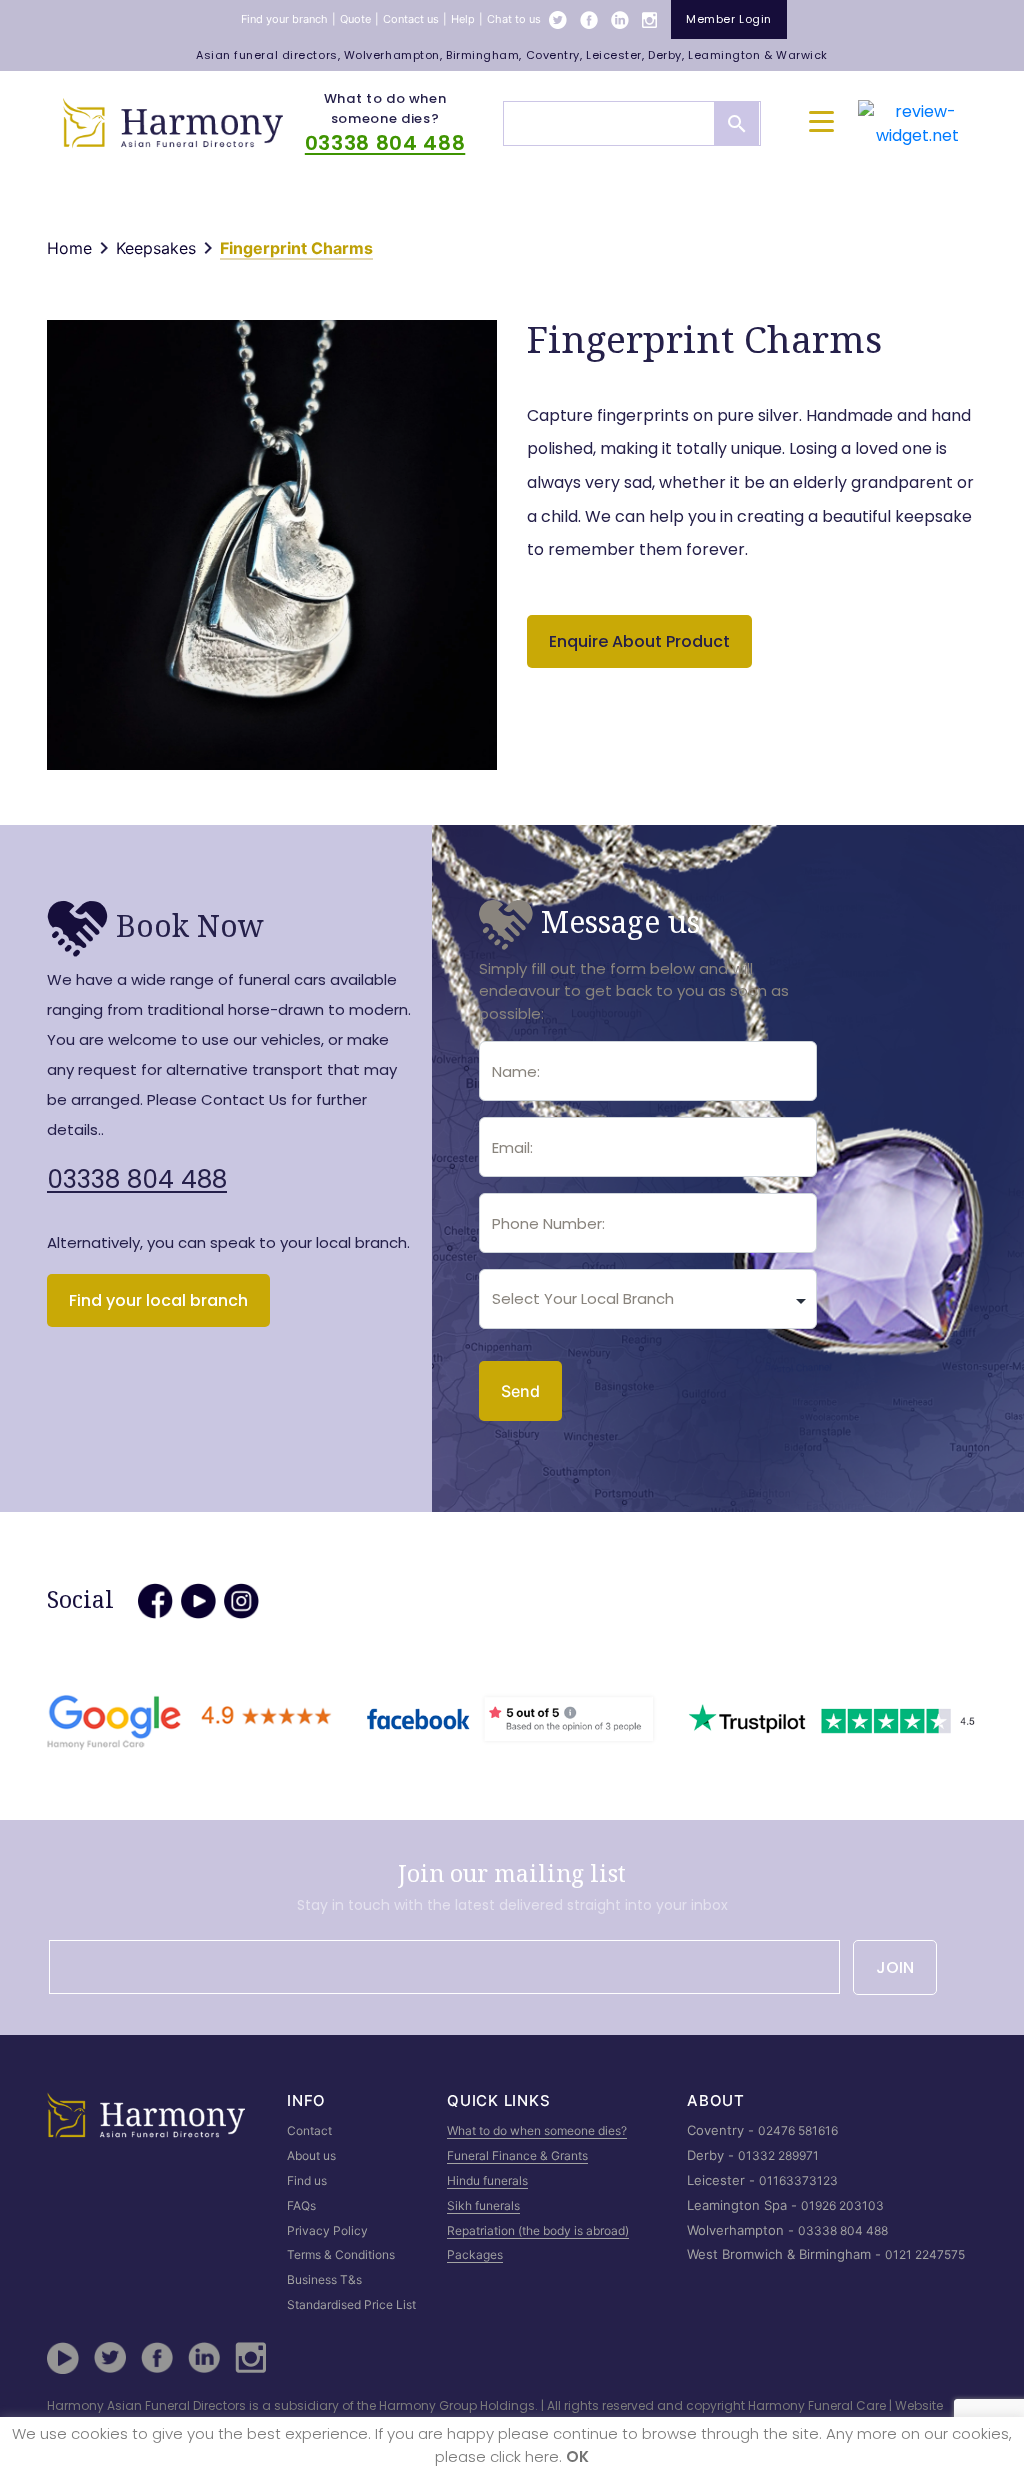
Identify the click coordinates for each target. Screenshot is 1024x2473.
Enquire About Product (639, 641)
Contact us (411, 19)
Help (463, 19)
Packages (475, 2254)
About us (311, 2155)
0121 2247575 (925, 2254)
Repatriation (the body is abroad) (538, 2230)
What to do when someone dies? (385, 108)
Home (69, 248)
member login (729, 19)
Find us (307, 2180)
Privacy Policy (327, 2230)
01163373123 (798, 2180)
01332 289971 (778, 2155)
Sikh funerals (483, 2205)
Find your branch (284, 19)
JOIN (895, 1967)
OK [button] (577, 2456)
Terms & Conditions (341, 2254)
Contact (309, 2130)
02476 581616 (798, 2130)
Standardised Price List (351, 2304)
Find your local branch (158, 1300)
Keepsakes (156, 248)
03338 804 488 (385, 143)
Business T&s (324, 2279)
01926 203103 (842, 2205)
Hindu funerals (487, 2180)
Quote (355, 19)
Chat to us (514, 19)
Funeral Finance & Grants (517, 2155)
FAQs (301, 2205)
